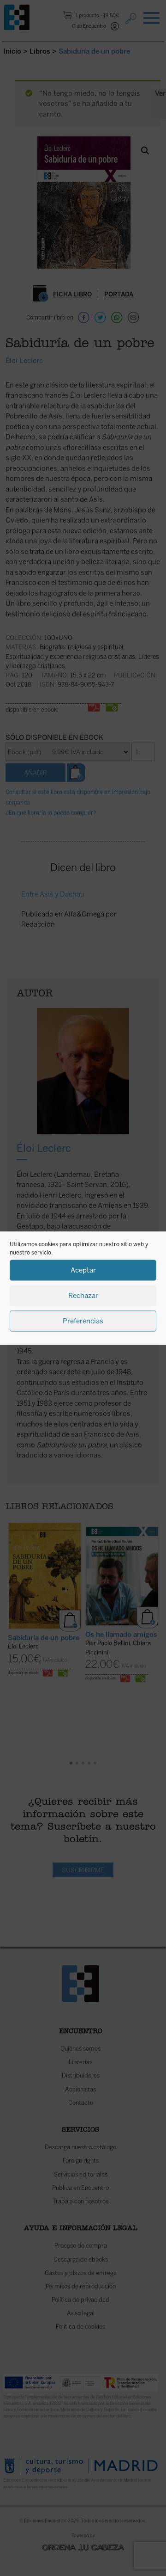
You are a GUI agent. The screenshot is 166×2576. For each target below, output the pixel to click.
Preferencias (83, 1321)
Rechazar (83, 1296)
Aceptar (83, 1270)
